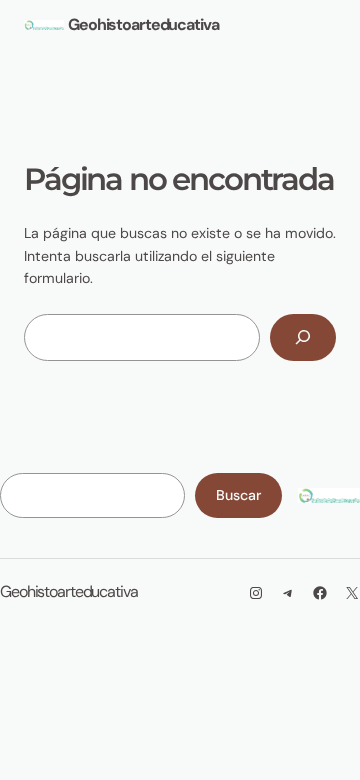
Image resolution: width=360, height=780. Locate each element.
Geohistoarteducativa (143, 24)
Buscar (238, 495)
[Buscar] (303, 337)
